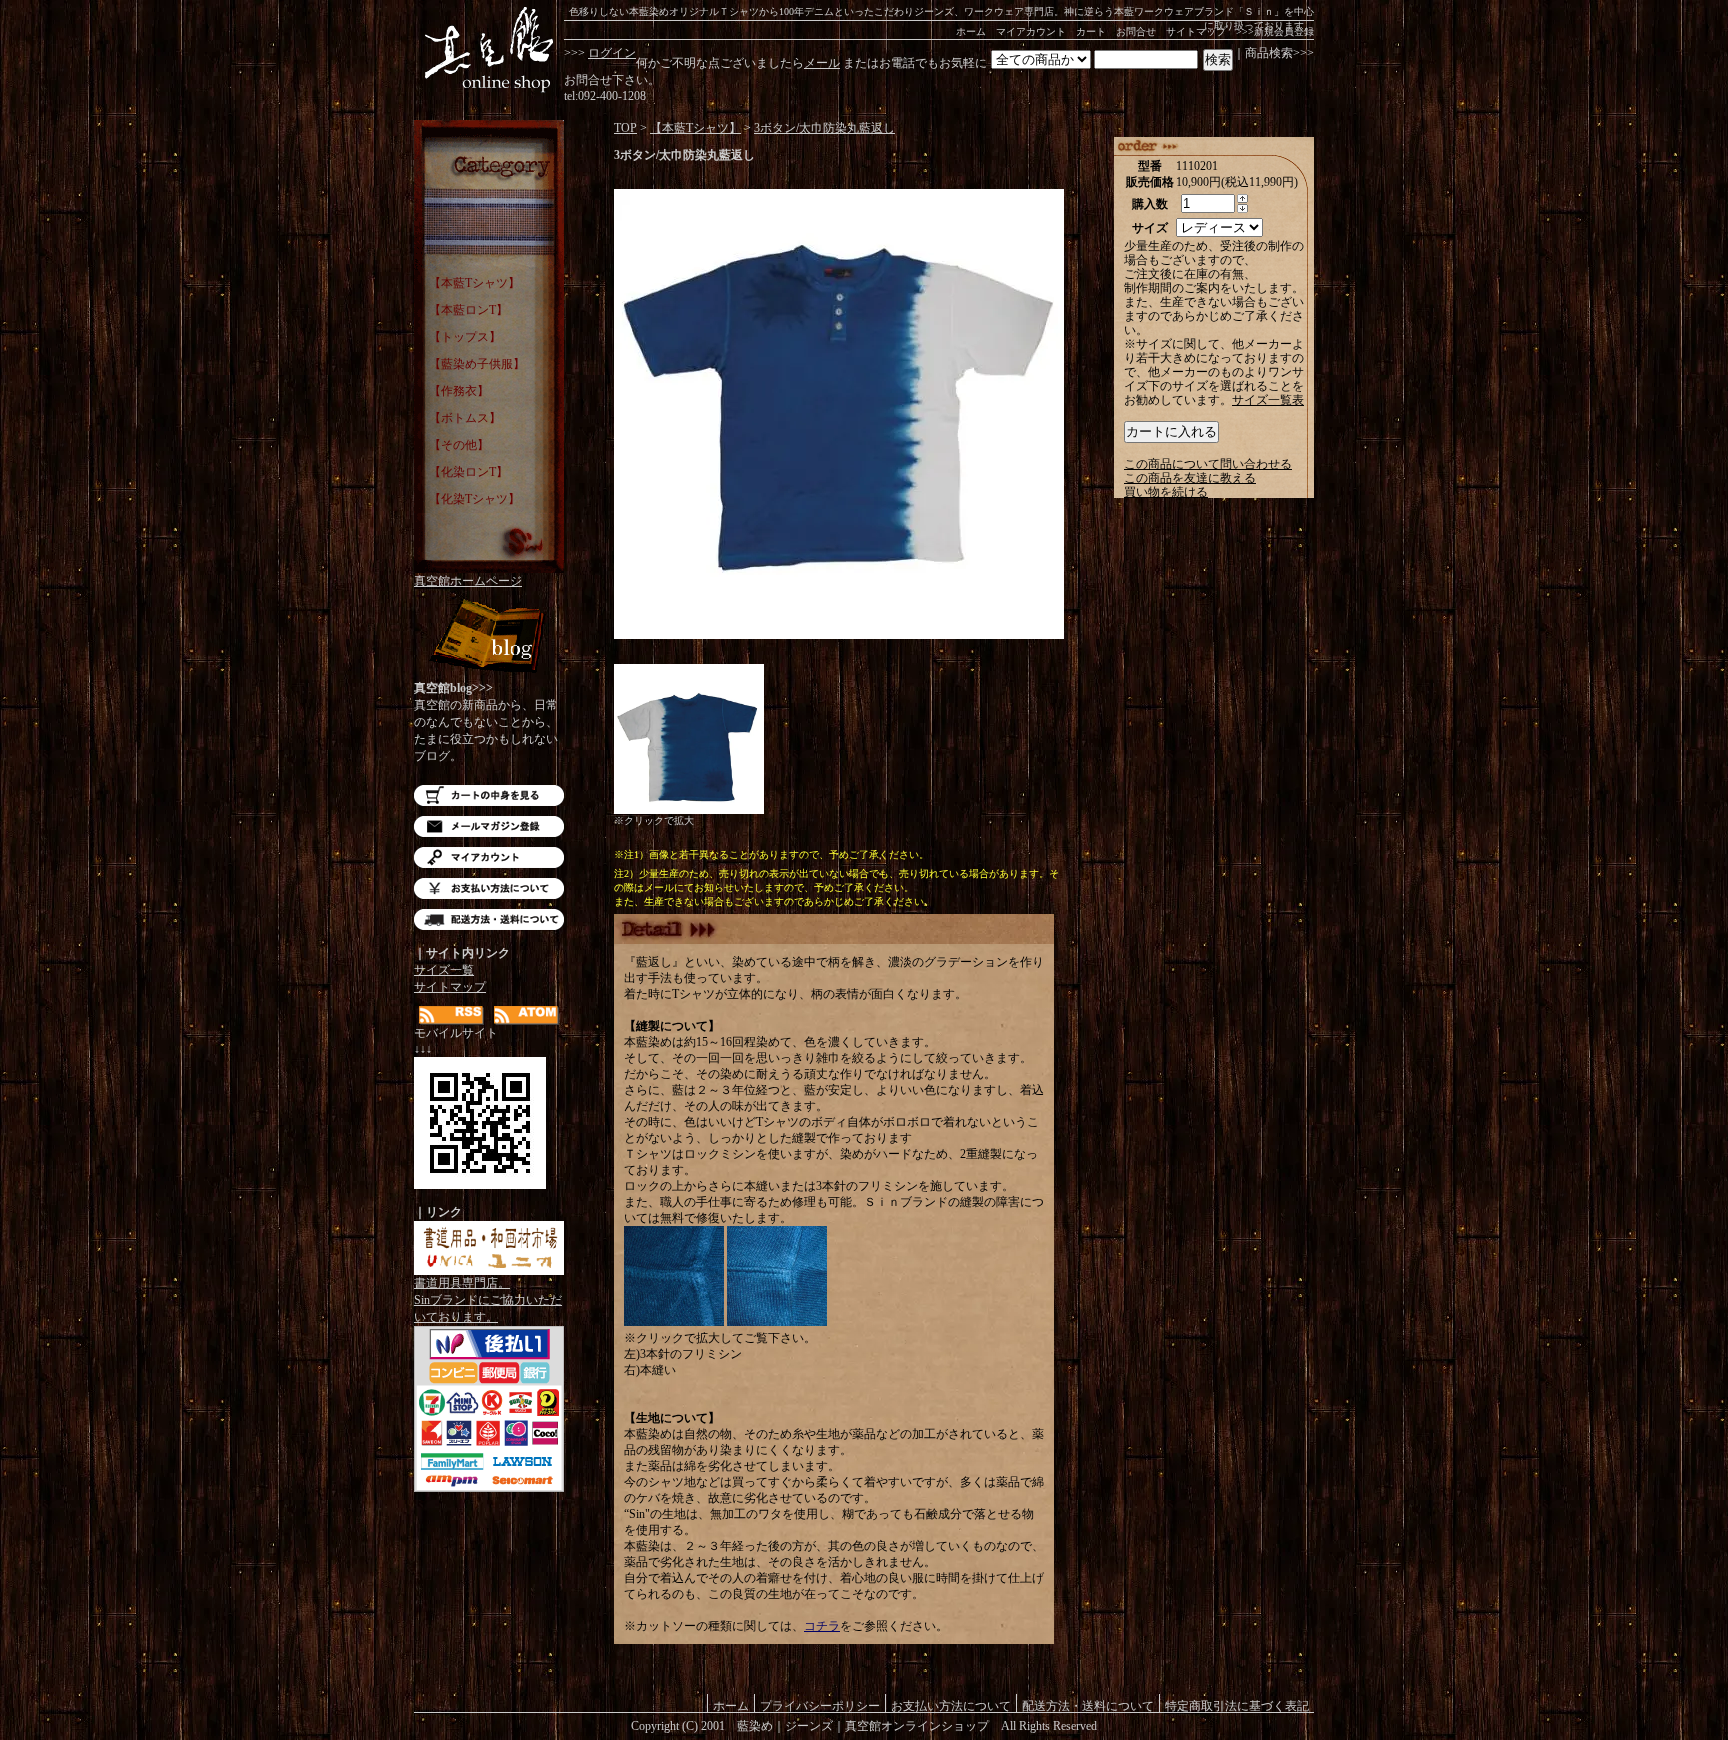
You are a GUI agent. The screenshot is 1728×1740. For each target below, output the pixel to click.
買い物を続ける (1166, 492)
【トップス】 (465, 337)
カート (1091, 31)
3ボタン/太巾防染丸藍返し (824, 128)
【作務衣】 (459, 391)
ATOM (526, 1015)
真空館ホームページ (468, 581)
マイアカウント (1031, 31)
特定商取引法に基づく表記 (1237, 1705)
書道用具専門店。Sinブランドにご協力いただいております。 (488, 1300)
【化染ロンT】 (468, 472)
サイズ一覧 (444, 970)
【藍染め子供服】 (477, 364)
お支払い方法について (489, 888)
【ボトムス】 (465, 418)
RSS (451, 1015)
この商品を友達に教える (1190, 478)
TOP (625, 128)
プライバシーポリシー (820, 1705)
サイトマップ (1196, 31)
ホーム (971, 31)
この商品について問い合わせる (1208, 464)
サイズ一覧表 (1268, 400)
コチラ (822, 1626)
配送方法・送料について (489, 919)
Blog (489, 637)
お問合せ (1136, 31)
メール (822, 63)
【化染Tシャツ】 (474, 499)
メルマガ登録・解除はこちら (489, 826)
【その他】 (459, 445)
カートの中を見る (489, 795)
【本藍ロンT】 (468, 310)
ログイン (612, 53)
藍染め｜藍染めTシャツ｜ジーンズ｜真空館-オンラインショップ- (489, 50)
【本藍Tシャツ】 (474, 283)
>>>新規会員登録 (1275, 31)
